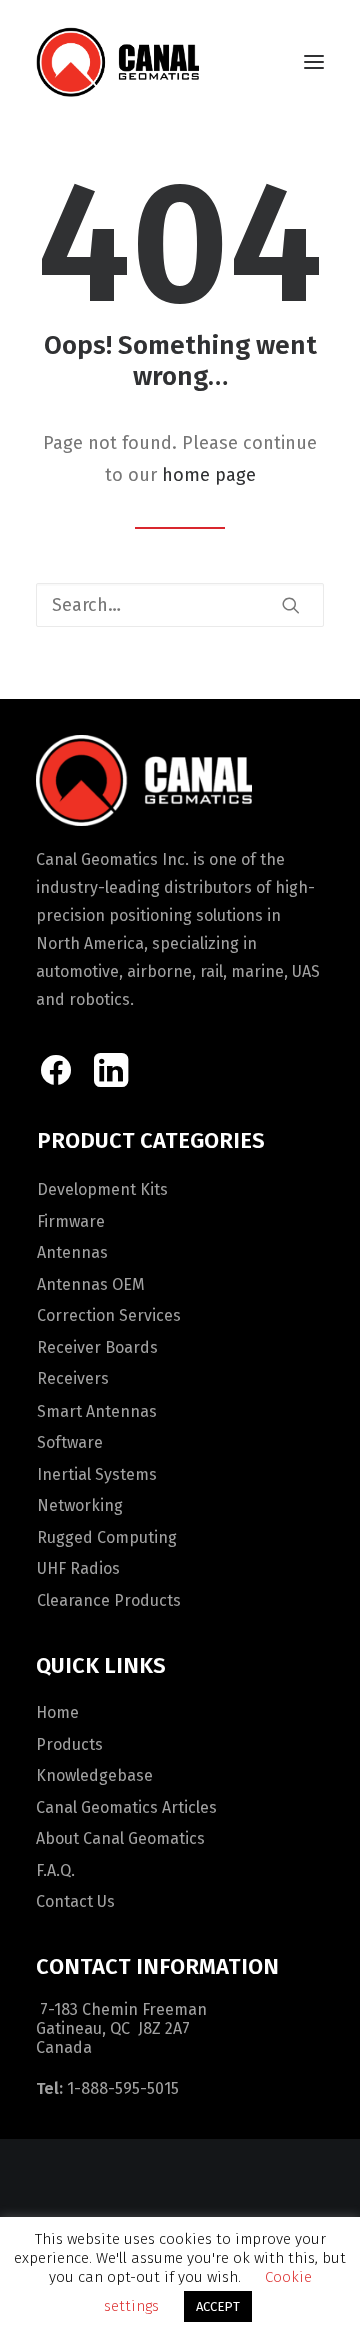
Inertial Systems (97, 1474)
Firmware (71, 1221)
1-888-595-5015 (123, 2088)
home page (209, 475)
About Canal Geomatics (120, 1838)
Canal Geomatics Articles (126, 1807)
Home (57, 1712)
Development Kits (102, 1189)
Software (70, 1442)
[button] (314, 62)
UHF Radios (78, 1568)
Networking (80, 1505)
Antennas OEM (91, 1284)
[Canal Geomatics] (117, 62)
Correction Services (109, 1315)
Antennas (72, 1252)
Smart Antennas (97, 1411)
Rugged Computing (107, 1537)
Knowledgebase (94, 1775)
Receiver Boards (97, 1347)
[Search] (180, 605)
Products (69, 1744)
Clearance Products (109, 1600)
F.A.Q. (55, 1870)
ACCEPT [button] (218, 2306)
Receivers (73, 1378)
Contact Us (75, 1901)
